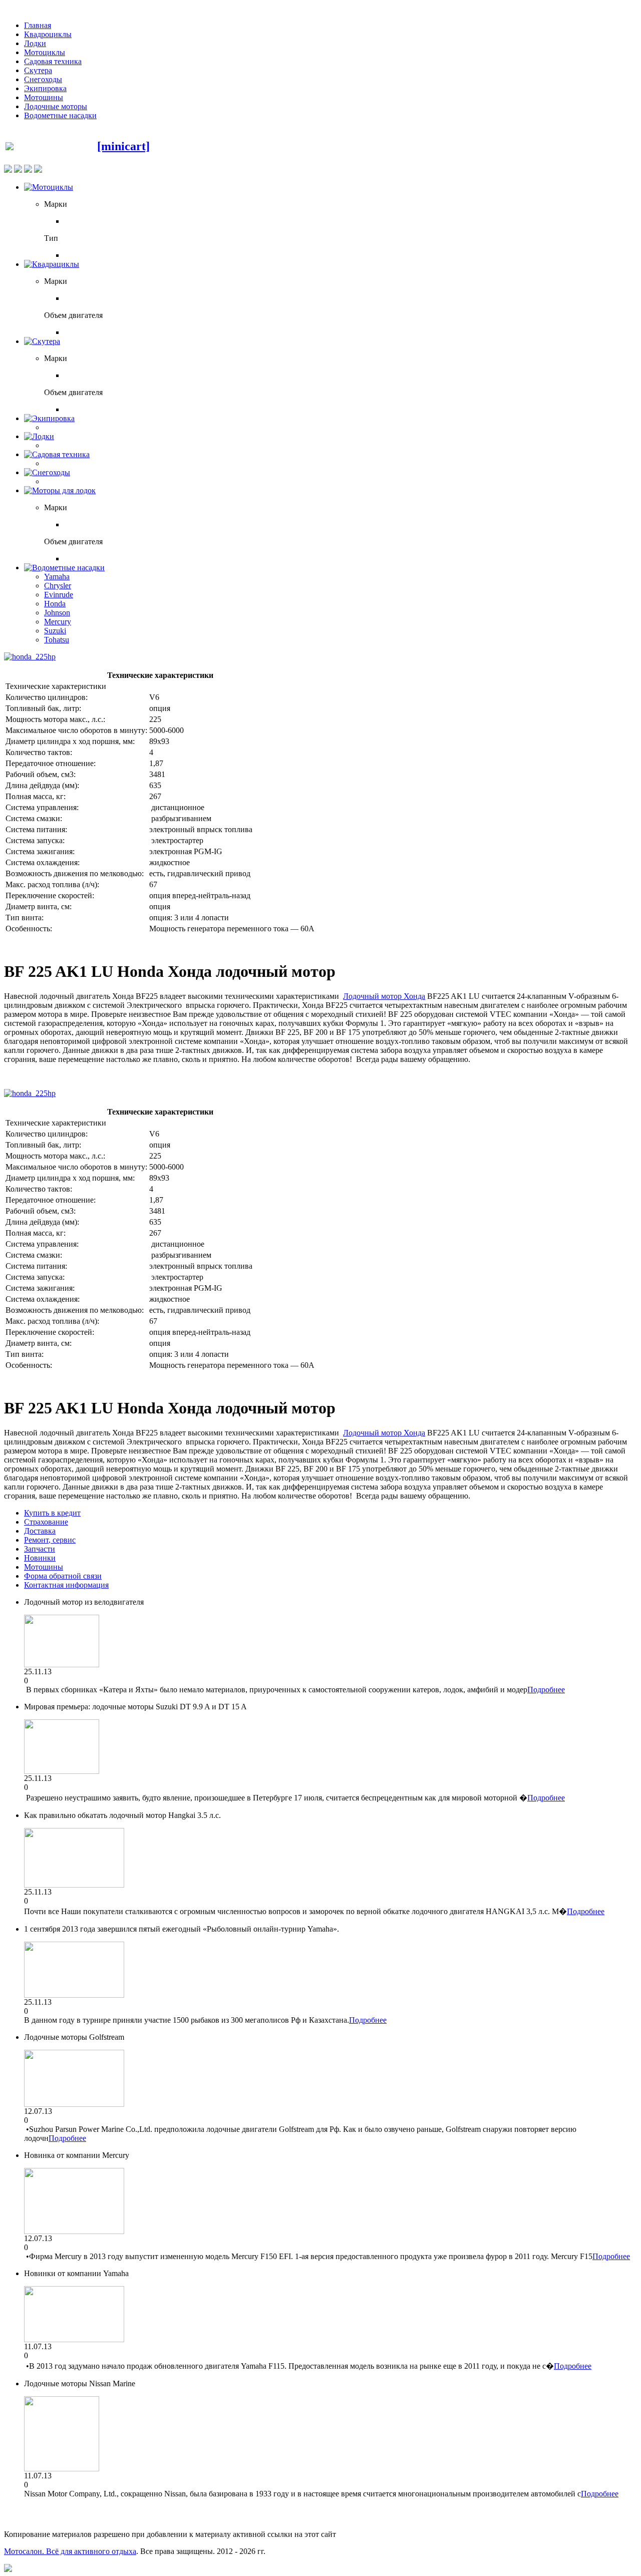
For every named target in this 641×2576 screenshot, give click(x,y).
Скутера (38, 70)
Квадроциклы (48, 34)
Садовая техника (53, 61)
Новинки (40, 1558)
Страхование (46, 1522)
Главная (38, 25)
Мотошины (44, 97)
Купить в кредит (52, 1513)
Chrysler (58, 586)
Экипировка (45, 88)
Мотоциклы (45, 52)
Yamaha (57, 577)
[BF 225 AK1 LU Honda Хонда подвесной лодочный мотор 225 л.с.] (30, 657)
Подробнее (546, 1690)
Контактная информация (66, 1585)
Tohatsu (57, 640)
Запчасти (40, 1549)
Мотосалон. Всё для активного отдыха (70, 2551)
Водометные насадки (60, 115)
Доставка (40, 1531)
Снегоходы (43, 79)
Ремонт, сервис (50, 1540)
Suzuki (55, 631)
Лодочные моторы (56, 106)
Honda (55, 604)
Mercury (58, 622)
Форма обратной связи (63, 1576)
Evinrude (59, 595)
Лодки (35, 43)
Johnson (57, 613)
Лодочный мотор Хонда (384, 996)
